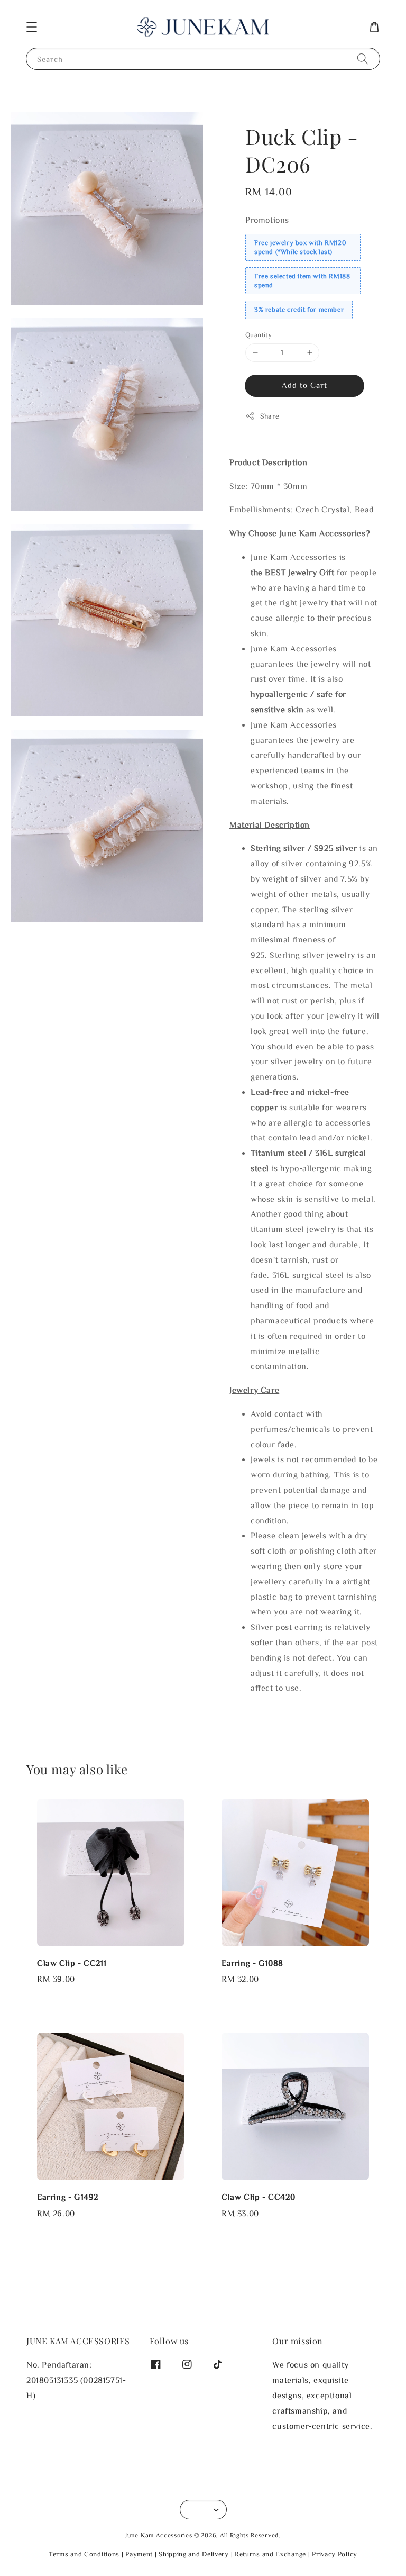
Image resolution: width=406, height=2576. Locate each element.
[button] (32, 27)
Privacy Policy (335, 2554)
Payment (139, 2554)
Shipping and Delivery (194, 2554)
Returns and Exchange (270, 2554)
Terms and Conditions (84, 2554)
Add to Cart (304, 385)
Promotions (267, 220)
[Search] (363, 58)
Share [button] (270, 416)
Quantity (259, 335)
